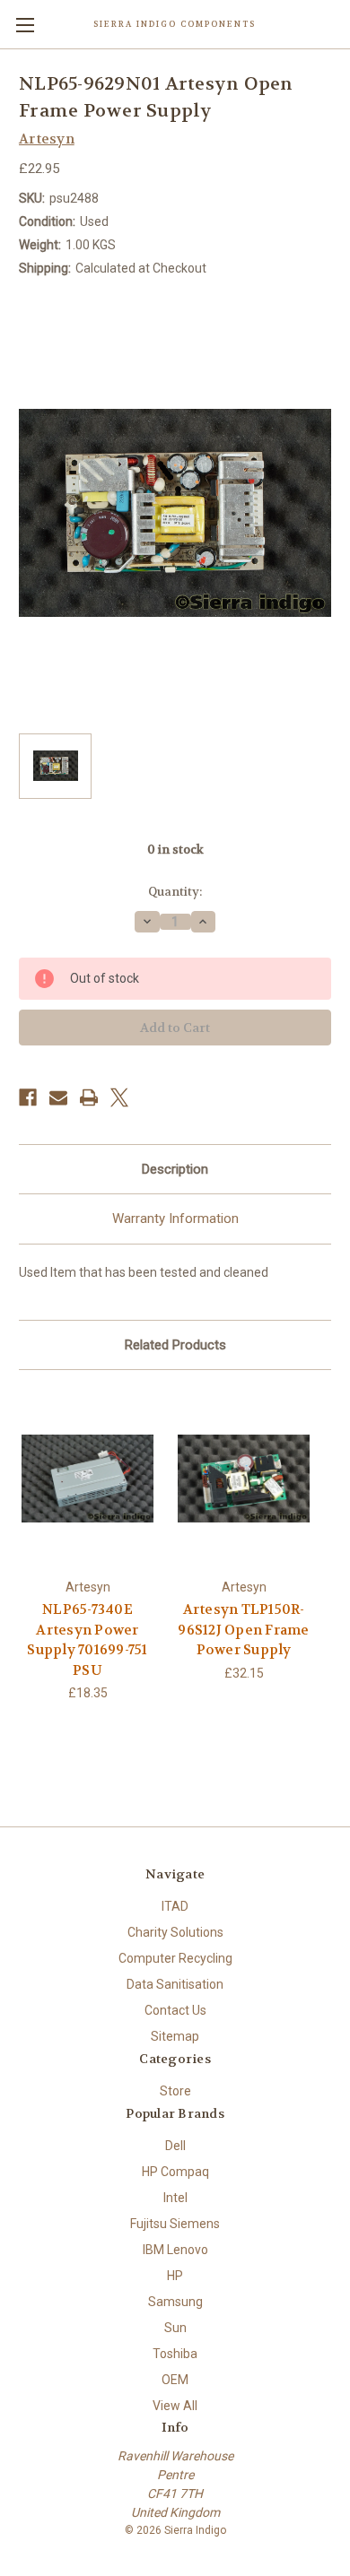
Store (175, 2091)
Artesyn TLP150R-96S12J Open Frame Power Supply (243, 1630)
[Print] (89, 1097)
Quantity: (175, 892)
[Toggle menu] (25, 25)
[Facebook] (28, 1097)
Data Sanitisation (175, 1984)
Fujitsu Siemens (175, 2224)
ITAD (175, 1906)
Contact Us (175, 2010)
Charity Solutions (175, 1932)
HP (175, 2276)
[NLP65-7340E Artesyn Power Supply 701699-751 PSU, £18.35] (87, 1479)
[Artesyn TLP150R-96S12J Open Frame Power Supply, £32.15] (244, 1479)
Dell (175, 2146)
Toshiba (175, 2354)
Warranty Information (175, 1219)
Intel (175, 2198)
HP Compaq (175, 2172)
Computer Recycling (175, 1958)
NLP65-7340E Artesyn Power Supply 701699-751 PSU (87, 1640)
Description (175, 1169)
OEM (175, 2380)
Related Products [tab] (175, 1345)
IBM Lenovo (175, 2250)
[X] (119, 1097)
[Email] (58, 1097)
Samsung (175, 2302)
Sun (175, 2328)
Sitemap (175, 2036)
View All (175, 2406)
